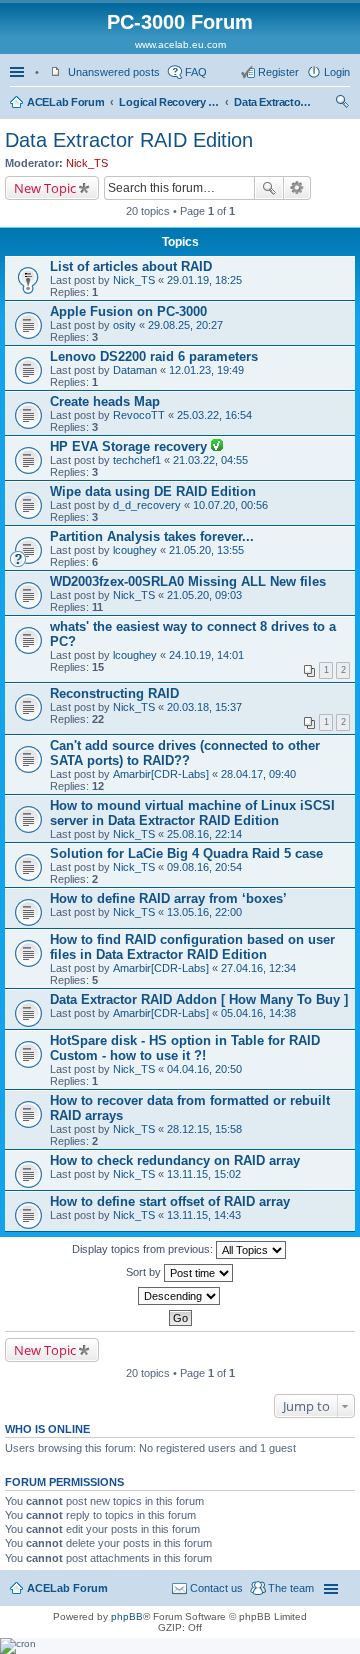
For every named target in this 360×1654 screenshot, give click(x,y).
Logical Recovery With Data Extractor (169, 102)
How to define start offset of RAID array (170, 1201)
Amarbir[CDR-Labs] (161, 774)
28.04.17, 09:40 (258, 774)
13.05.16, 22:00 (204, 912)
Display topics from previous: (144, 1249)
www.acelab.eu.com (180, 44)
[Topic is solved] (217, 447)
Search (269, 188)
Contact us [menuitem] (216, 1588)
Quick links (19, 72)
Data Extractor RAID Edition (274, 102)
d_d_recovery (147, 505)
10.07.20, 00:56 (230, 505)
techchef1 (137, 460)
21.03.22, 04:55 (210, 460)
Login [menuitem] (337, 72)
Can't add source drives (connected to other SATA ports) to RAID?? (185, 753)
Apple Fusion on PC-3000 (128, 311)
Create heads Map (105, 401)
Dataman (135, 370)
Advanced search (297, 188)
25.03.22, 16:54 (214, 415)
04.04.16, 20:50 (204, 1069)
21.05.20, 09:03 (204, 595)
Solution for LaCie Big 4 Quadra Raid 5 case (186, 853)
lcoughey (135, 550)
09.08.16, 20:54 (204, 867)
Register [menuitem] (278, 72)
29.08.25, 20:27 (185, 325)
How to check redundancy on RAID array (175, 1160)
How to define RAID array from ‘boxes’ (168, 898)
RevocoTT (139, 415)
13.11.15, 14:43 (204, 1215)
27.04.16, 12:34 (258, 968)
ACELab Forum (65, 102)
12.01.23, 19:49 (206, 370)
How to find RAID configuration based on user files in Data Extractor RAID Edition (192, 947)
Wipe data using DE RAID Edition (153, 491)
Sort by (145, 1272)
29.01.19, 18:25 (204, 280)
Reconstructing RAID (114, 693)
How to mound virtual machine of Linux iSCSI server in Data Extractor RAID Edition (192, 813)
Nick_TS (87, 163)
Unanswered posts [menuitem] (114, 72)
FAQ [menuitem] (196, 72)
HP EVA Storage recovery (130, 446)
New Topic (45, 188)
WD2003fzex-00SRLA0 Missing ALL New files (188, 581)
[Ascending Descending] (180, 1296)
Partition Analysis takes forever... (152, 536)
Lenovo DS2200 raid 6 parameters (154, 356)
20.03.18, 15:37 (204, 707)
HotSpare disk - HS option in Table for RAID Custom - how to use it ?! (185, 1048)
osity (124, 325)
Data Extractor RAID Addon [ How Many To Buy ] (199, 999)
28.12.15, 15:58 (204, 1129)
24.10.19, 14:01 (206, 655)
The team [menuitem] (291, 1588)
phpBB (127, 1616)
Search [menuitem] (342, 104)
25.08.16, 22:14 (204, 834)
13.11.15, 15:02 (204, 1174)
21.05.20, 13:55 (206, 550)
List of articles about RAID (131, 266)
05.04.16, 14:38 (258, 1013)
